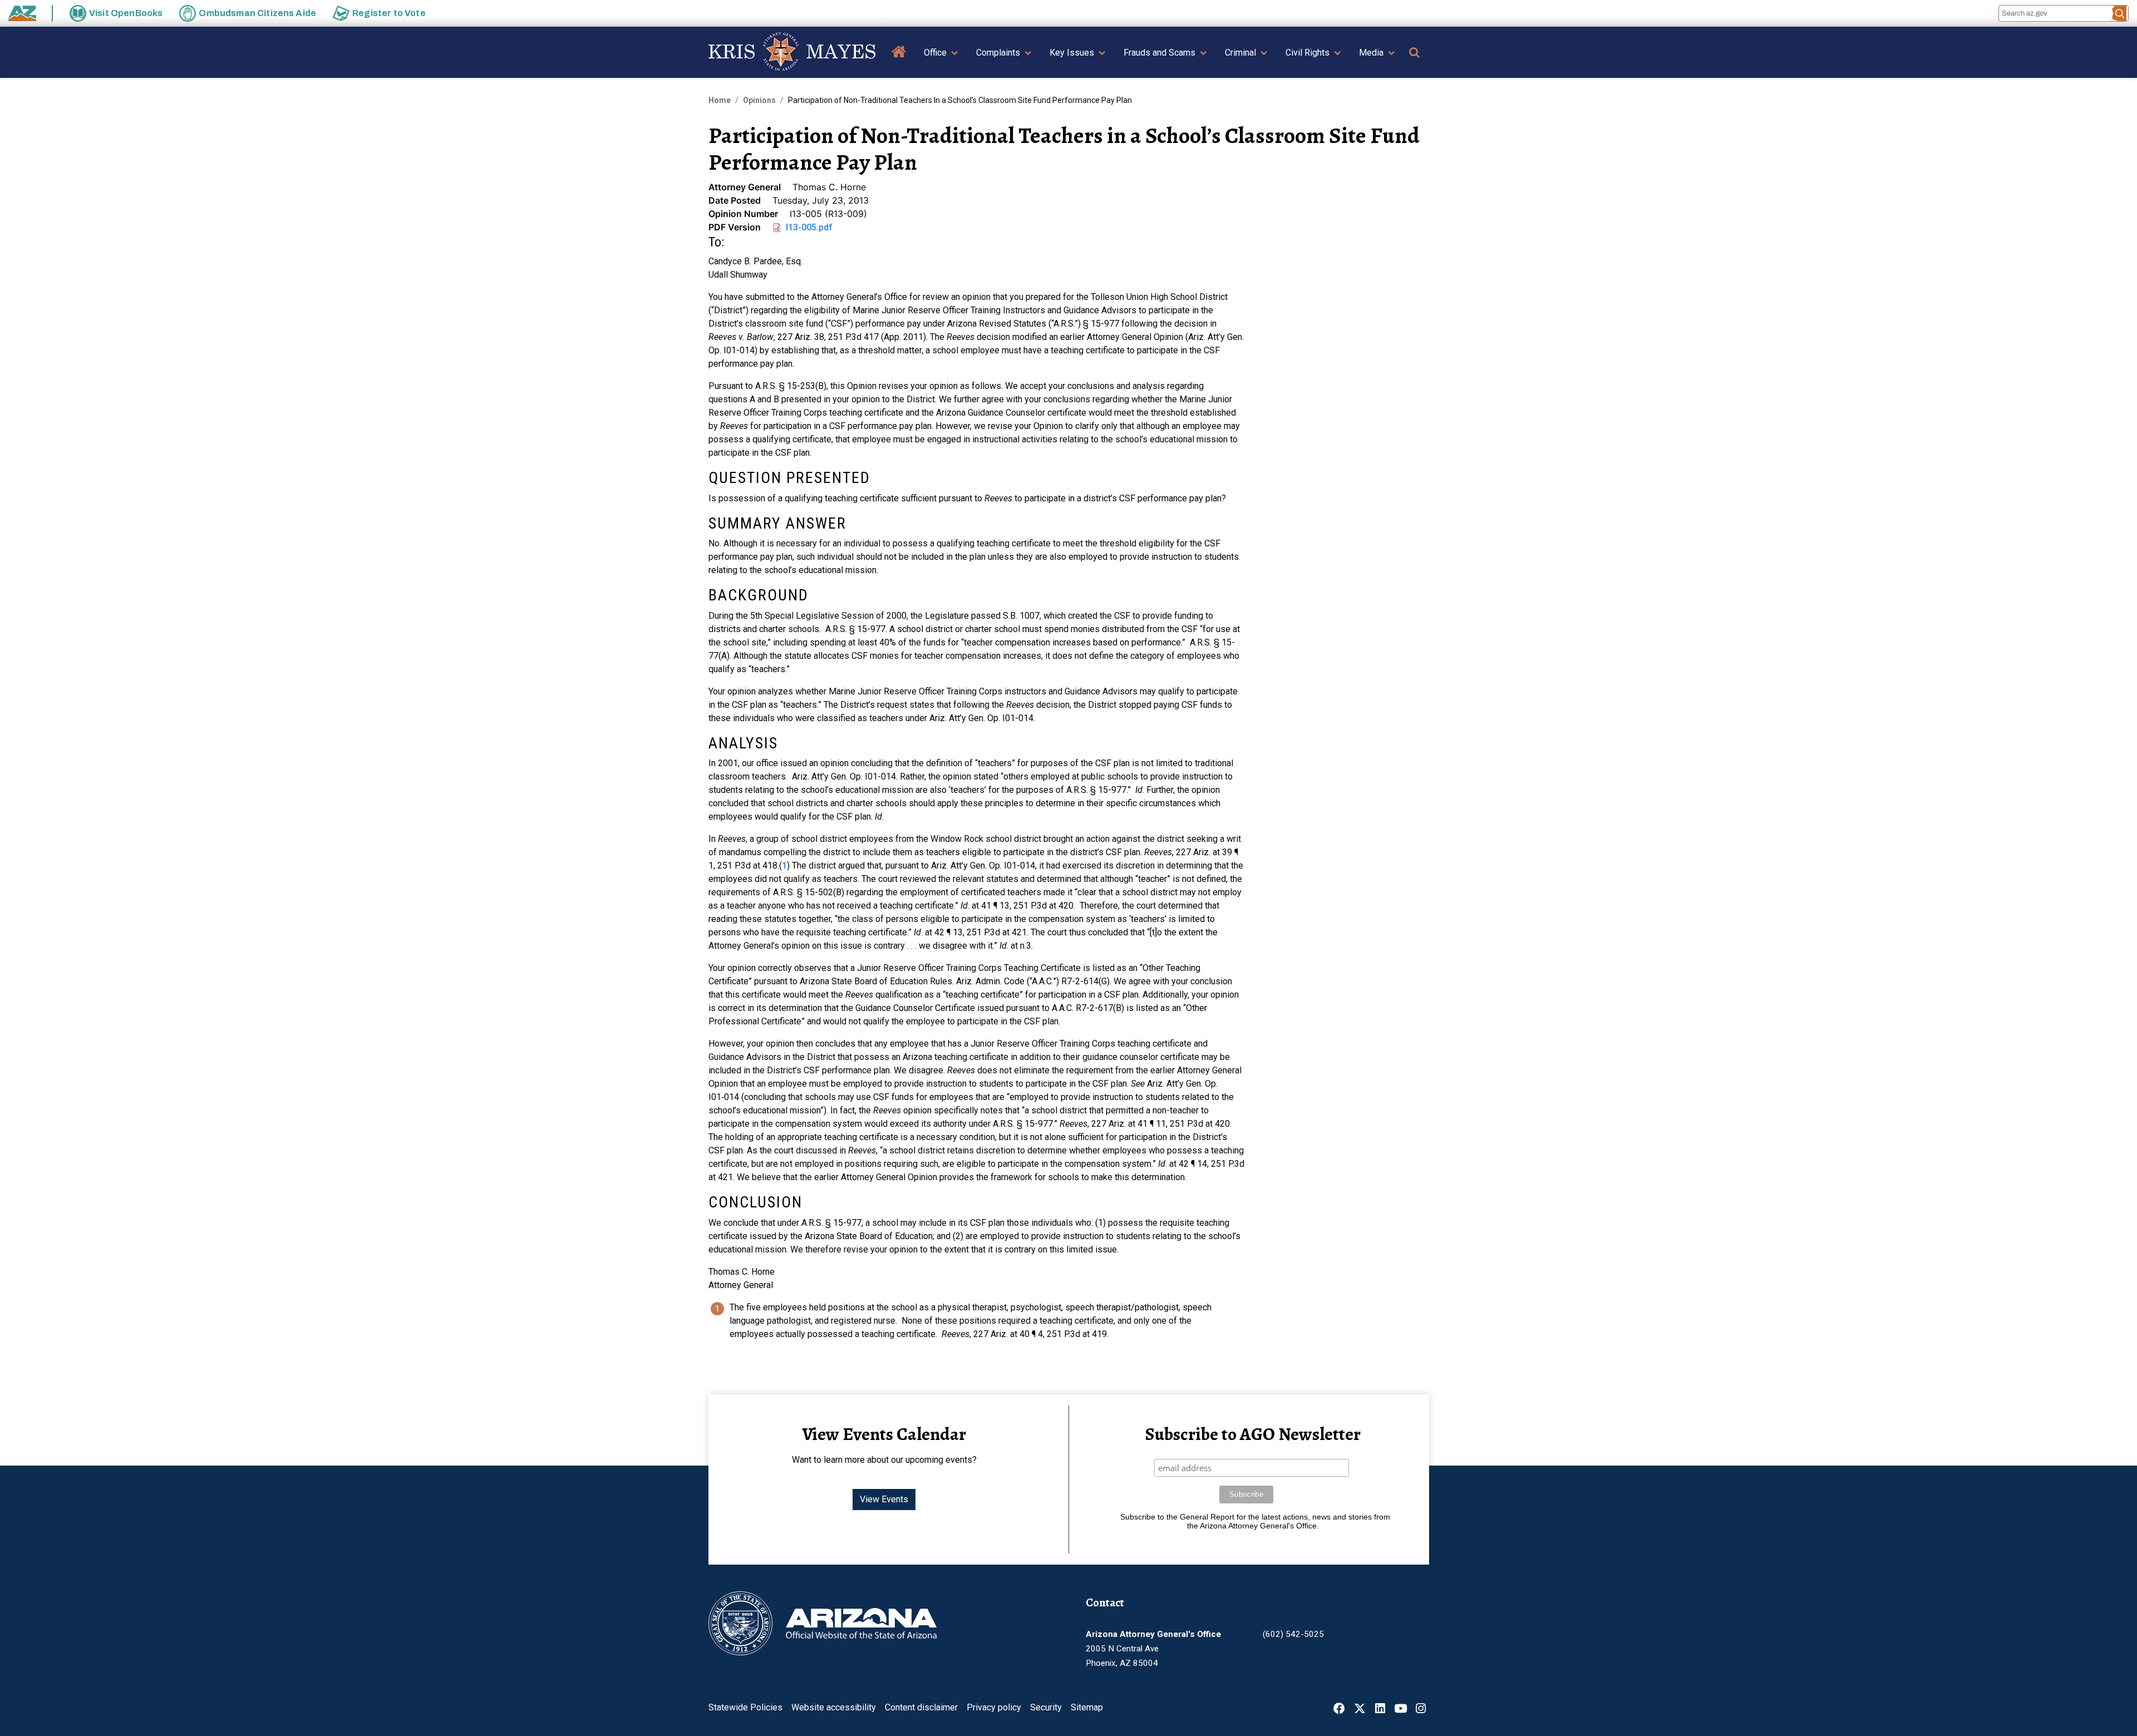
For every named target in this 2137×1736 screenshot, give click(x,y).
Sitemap (1087, 1707)
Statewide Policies (745, 1707)
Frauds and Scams (1159, 53)
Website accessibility (834, 1707)
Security (1046, 1707)
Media (1371, 53)
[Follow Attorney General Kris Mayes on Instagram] (1421, 1710)
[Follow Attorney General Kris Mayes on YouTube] (1400, 1710)
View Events (884, 1499)
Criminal (1240, 53)
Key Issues (1072, 53)
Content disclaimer (921, 1707)
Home (899, 60)
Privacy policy (994, 1707)
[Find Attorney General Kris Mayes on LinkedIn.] (1380, 1710)
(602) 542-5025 (1293, 1634)
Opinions (759, 100)
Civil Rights (1308, 53)
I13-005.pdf (809, 227)
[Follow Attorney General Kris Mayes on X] (1360, 1710)
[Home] (792, 52)
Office (935, 53)
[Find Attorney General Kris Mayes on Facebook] (1339, 1710)
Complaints (998, 53)
